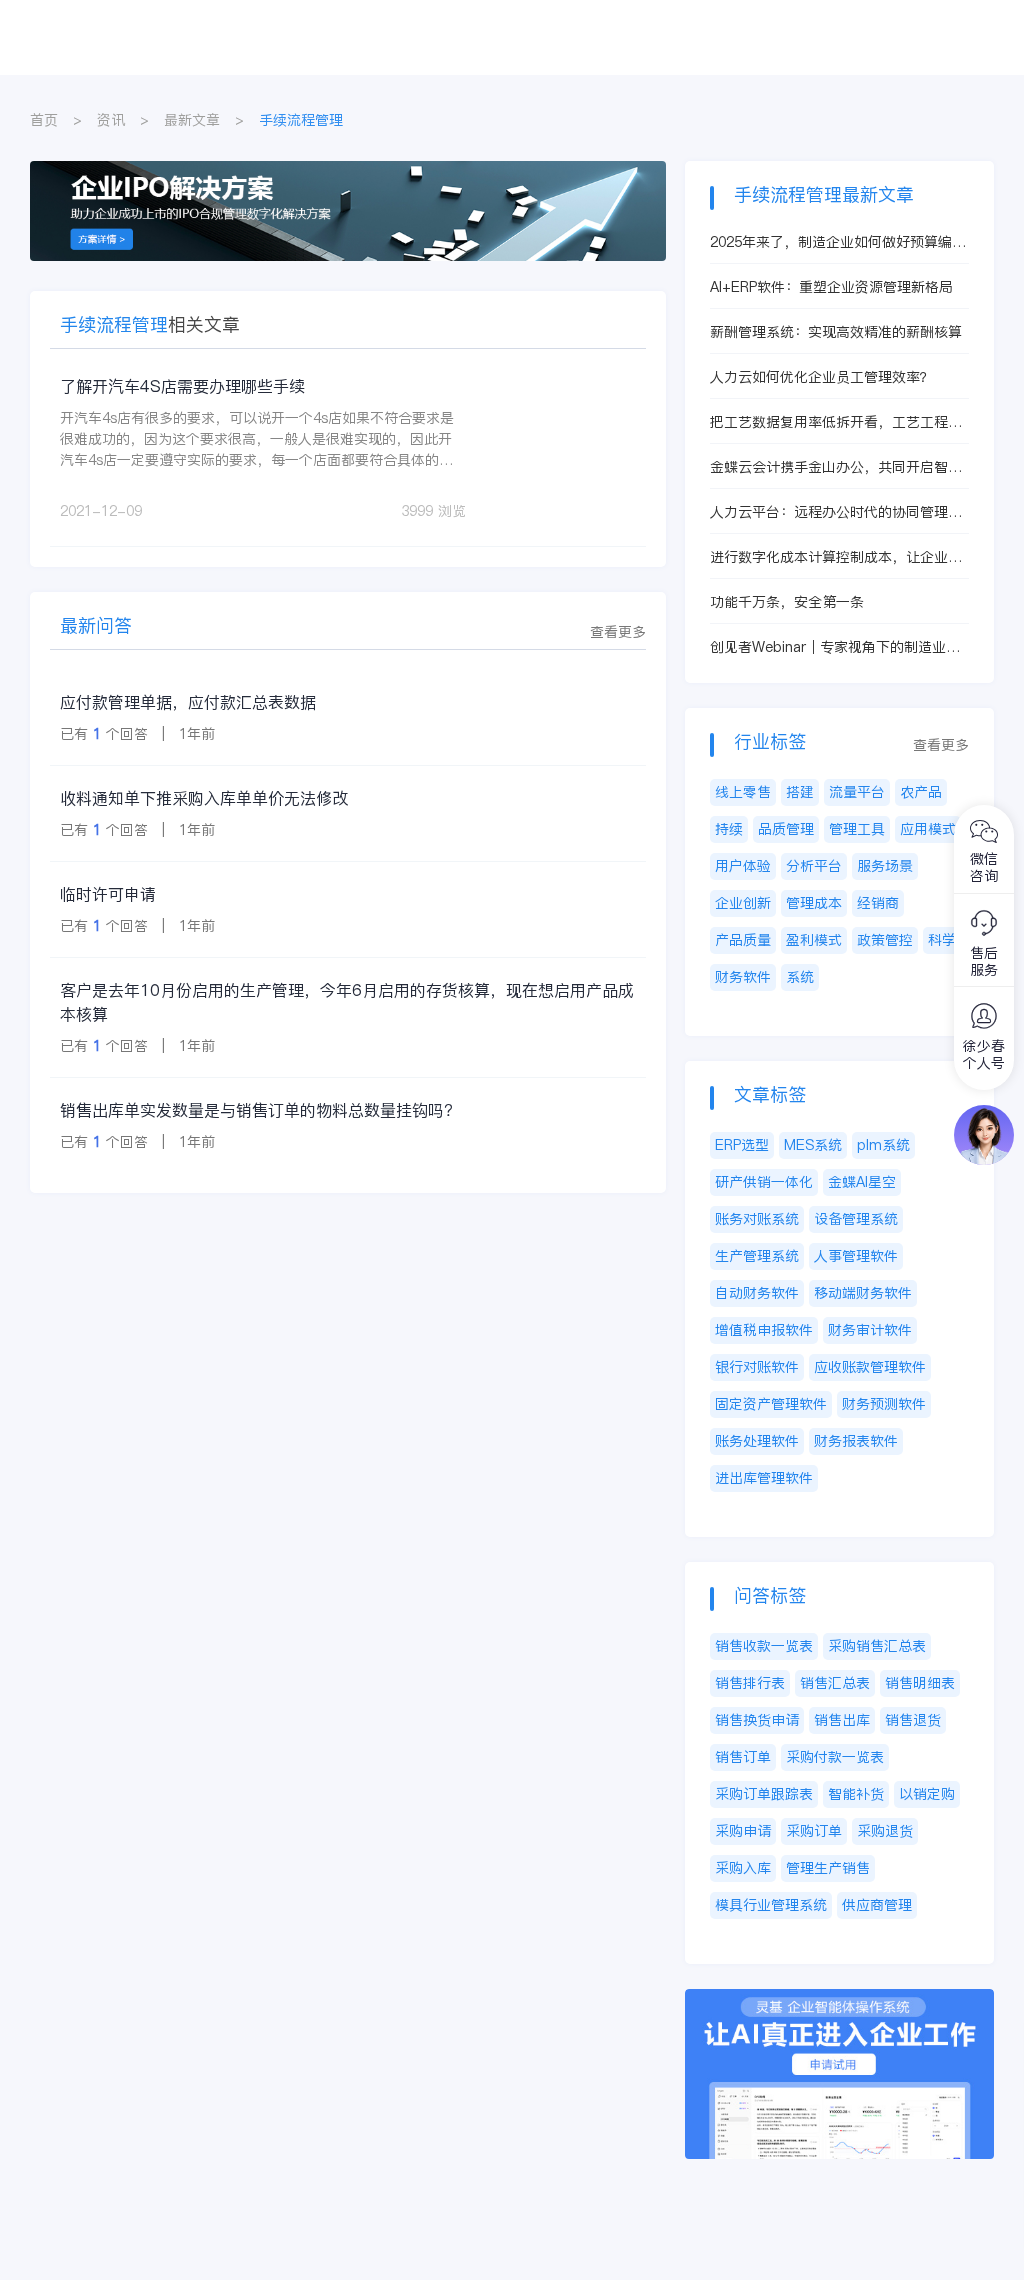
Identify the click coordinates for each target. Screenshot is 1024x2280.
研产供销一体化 (764, 1182)
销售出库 (842, 1720)
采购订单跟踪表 (764, 1794)
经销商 (878, 903)
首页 (44, 120)
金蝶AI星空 (862, 1182)
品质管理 (786, 829)
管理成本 (814, 903)
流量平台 (857, 792)
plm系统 (883, 1145)
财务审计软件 (870, 1330)
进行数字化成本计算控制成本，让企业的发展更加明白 (836, 557)
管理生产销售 (828, 1868)
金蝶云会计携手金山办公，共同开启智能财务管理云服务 (836, 467)
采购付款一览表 (835, 1757)
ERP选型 (742, 1145)
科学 (942, 940)
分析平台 (814, 866)
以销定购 (927, 1794)
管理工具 (857, 829)
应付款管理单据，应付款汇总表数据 (188, 702)
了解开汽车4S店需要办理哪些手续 (182, 386)
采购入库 (743, 1868)
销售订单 (743, 1757)
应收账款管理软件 (870, 1367)
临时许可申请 (108, 894)
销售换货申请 (757, 1720)
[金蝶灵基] (839, 1999)
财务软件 (743, 977)
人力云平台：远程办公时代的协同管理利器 (836, 512)
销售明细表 (920, 1683)
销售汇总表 (835, 1683)
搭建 (800, 792)
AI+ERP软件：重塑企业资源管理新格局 (831, 287)
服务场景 (885, 866)
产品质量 (743, 940)
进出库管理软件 (764, 1478)
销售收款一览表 (764, 1646)
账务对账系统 (757, 1219)
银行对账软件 (757, 1367)
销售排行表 (750, 1683)
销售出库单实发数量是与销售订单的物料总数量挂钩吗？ (260, 1110)
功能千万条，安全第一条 (787, 602)
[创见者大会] (348, 171)
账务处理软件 (757, 1441)
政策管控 (885, 940)
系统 (800, 977)
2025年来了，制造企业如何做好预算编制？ (831, 242)
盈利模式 (814, 940)
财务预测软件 (884, 1404)
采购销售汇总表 (877, 1646)
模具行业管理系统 (771, 1905)
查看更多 (618, 632)
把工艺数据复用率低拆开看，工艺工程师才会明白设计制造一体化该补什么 (836, 422)
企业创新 (743, 903)
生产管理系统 (757, 1256)
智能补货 (856, 1794)
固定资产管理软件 (771, 1404)
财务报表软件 (856, 1441)
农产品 (921, 792)
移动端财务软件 (863, 1293)
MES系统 (813, 1145)
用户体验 (743, 866)
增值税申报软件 (764, 1330)
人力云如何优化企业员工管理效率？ (822, 377)
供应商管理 (877, 1905)
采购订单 (814, 1831)
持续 (729, 829)
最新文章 (192, 120)
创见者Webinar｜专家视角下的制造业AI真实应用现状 (834, 647)
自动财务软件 (757, 1293)
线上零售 (743, 792)
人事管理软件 (856, 1256)
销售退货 (913, 1720)
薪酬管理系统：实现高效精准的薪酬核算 (836, 332)
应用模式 (928, 829)
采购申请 (743, 1831)
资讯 (111, 120)
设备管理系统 (856, 1219)
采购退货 (885, 1831)
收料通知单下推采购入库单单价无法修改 (204, 798)
